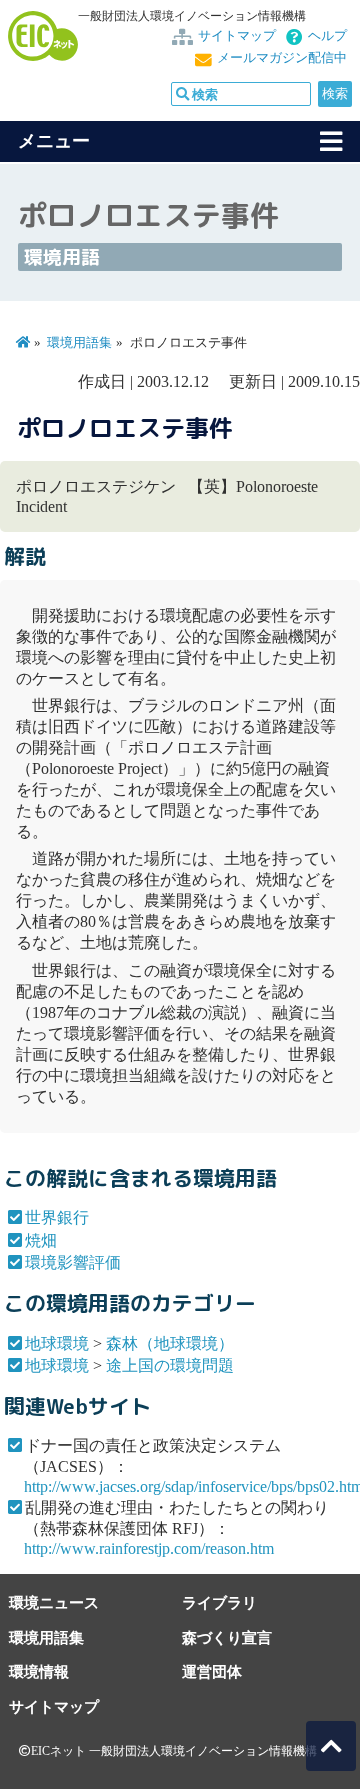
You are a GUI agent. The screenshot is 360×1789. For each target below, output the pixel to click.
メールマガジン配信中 (282, 58)
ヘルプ (327, 36)
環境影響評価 (73, 1262)
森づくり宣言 (227, 1637)
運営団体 (212, 1671)
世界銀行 (57, 1217)
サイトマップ (237, 36)
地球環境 (57, 1343)
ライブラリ (219, 1602)
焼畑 (41, 1240)
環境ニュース (54, 1602)
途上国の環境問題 (170, 1365)
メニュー (54, 141)
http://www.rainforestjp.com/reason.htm (149, 1548)
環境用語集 (79, 343)
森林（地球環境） (170, 1343)
